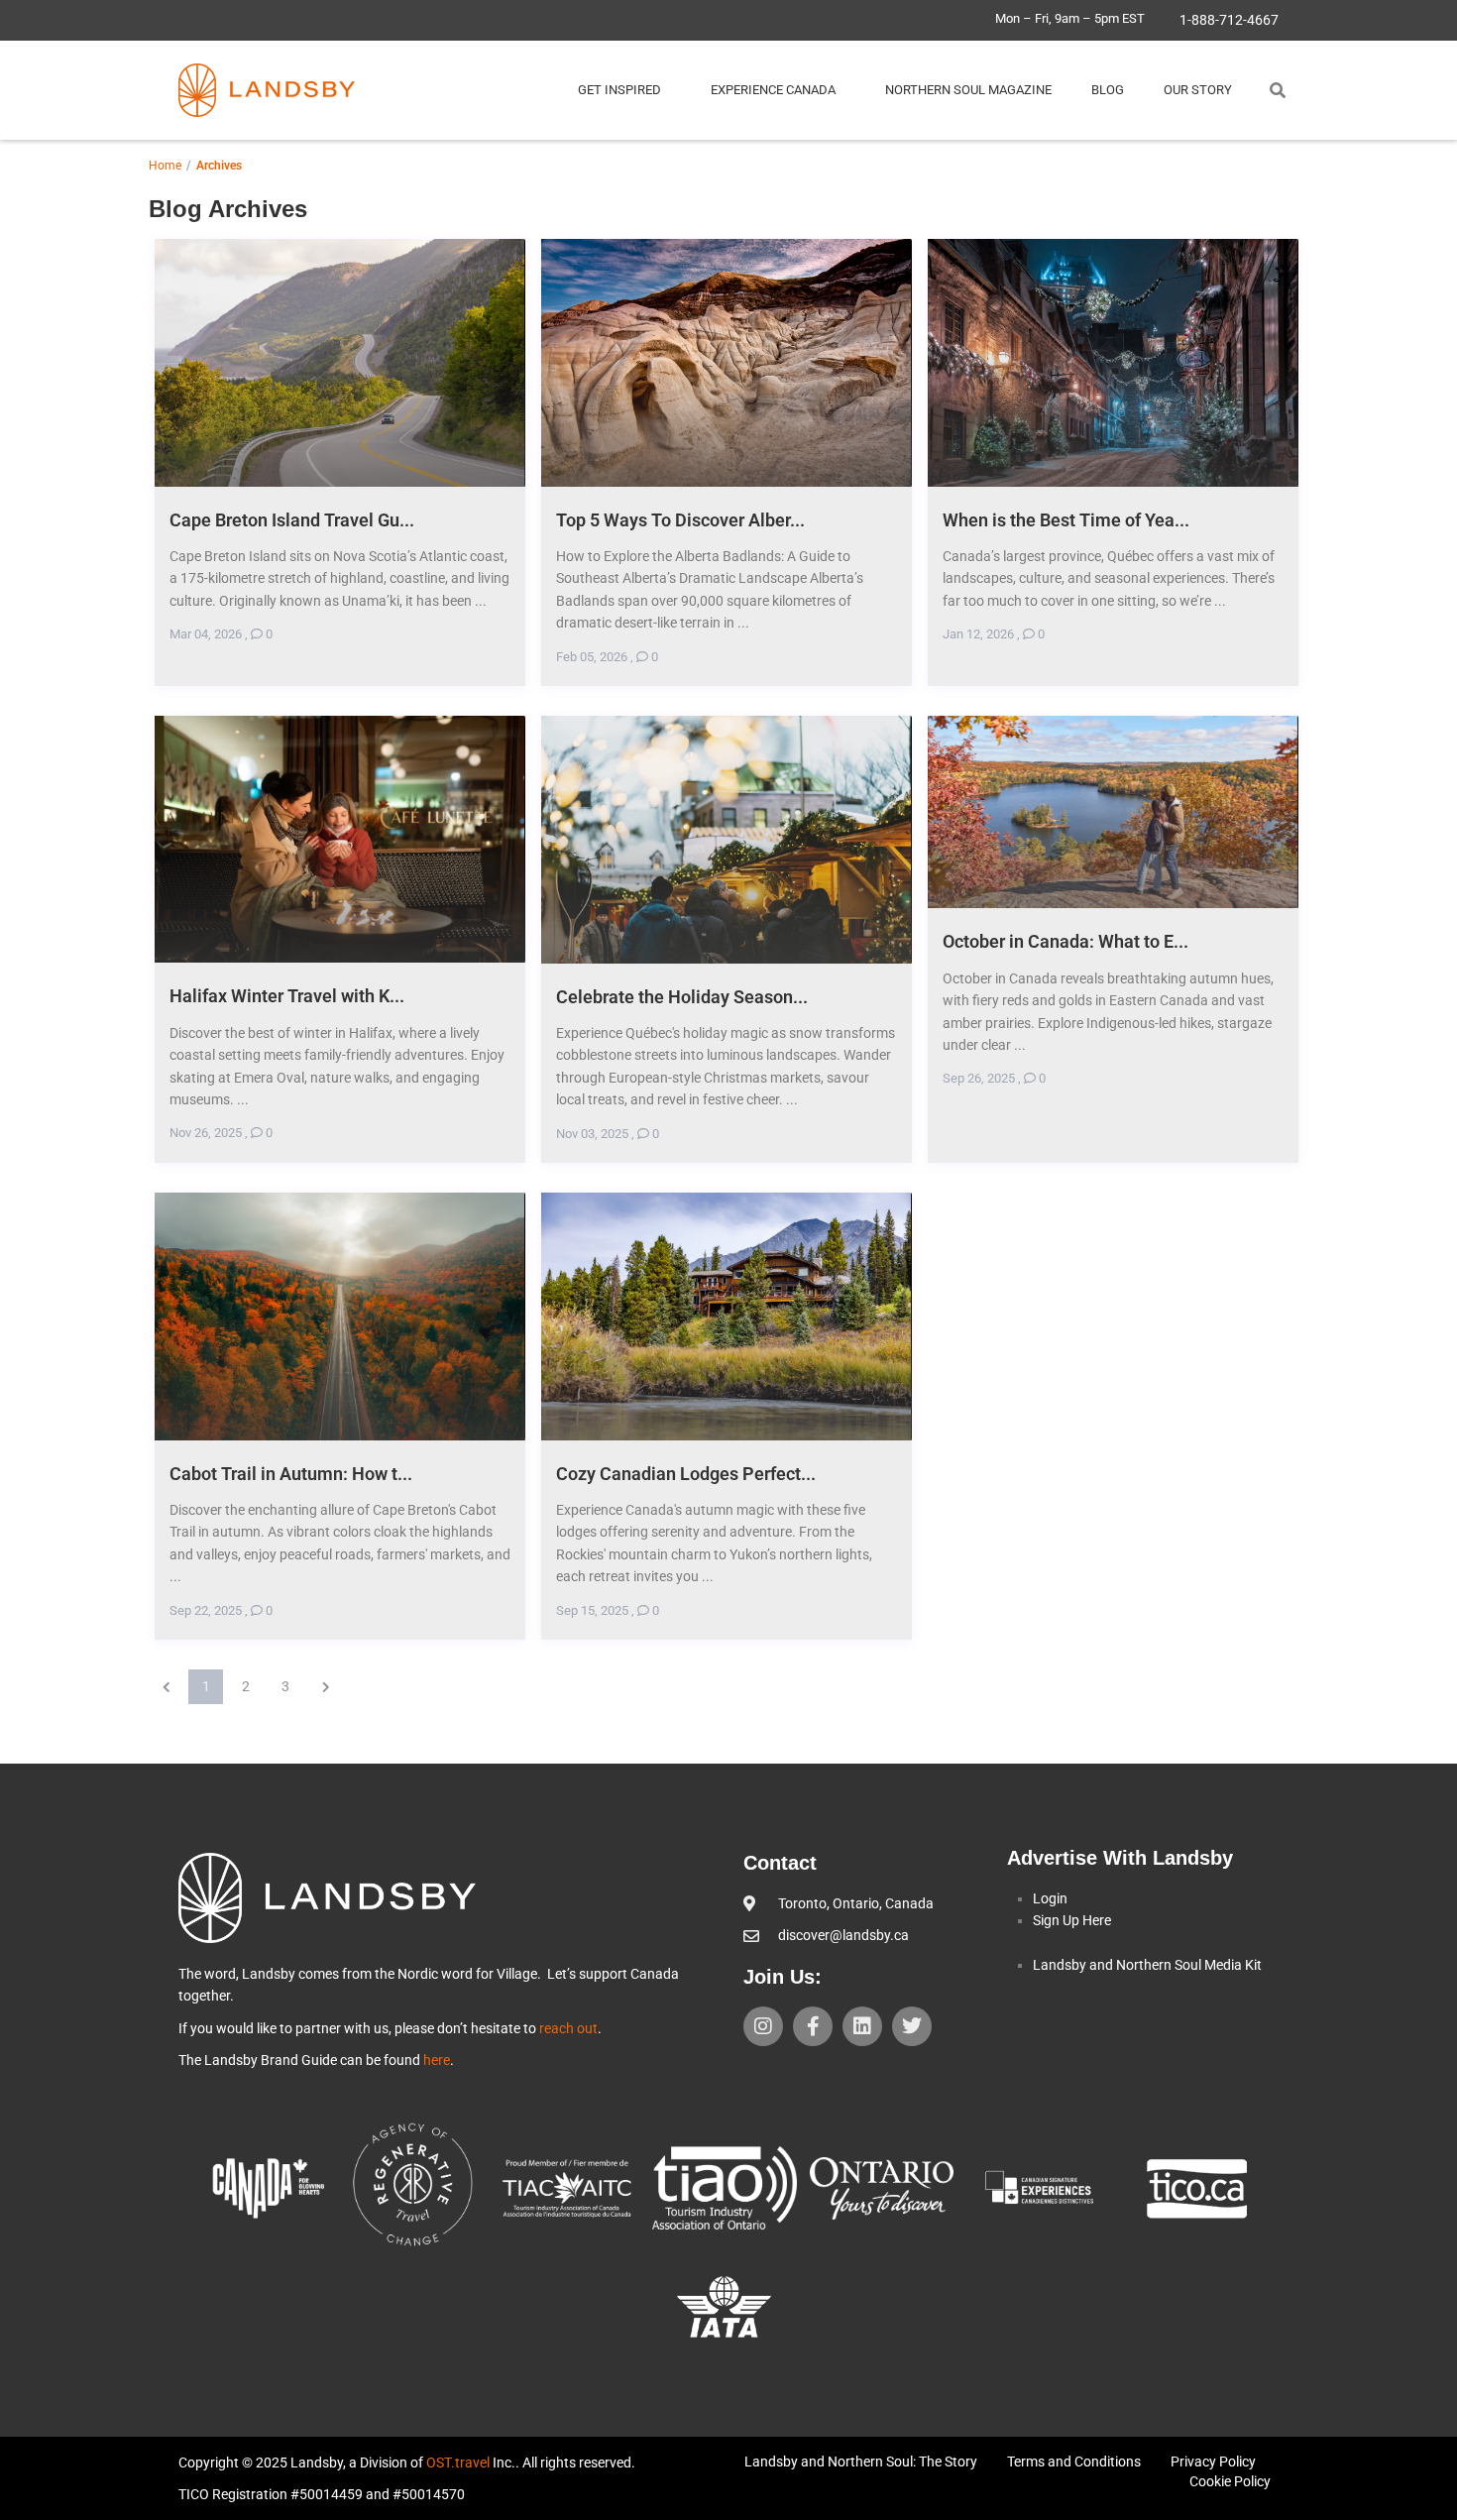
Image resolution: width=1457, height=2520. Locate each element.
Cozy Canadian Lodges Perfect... (686, 1474)
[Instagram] (763, 2026)
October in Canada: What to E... (1065, 941)
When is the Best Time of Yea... (1066, 520)
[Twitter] (912, 2026)
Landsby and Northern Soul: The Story (861, 2462)
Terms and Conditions (1074, 2462)
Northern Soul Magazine (968, 90)
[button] (1278, 90)
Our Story (1198, 90)
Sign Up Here (1072, 1920)
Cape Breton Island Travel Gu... (292, 520)
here (437, 2060)
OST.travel (458, 2463)
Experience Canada (773, 90)
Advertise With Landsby (1120, 1858)
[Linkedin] (862, 2026)
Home (165, 166)
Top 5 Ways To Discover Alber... (680, 520)
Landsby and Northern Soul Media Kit (1147, 1965)
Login (1050, 1898)
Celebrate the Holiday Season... (682, 997)
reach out (568, 2028)
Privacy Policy (1213, 2462)
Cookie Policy (1230, 2481)
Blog (1108, 90)
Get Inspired (619, 90)
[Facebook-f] (813, 2026)
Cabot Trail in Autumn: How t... (291, 1474)
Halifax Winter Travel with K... (287, 996)
